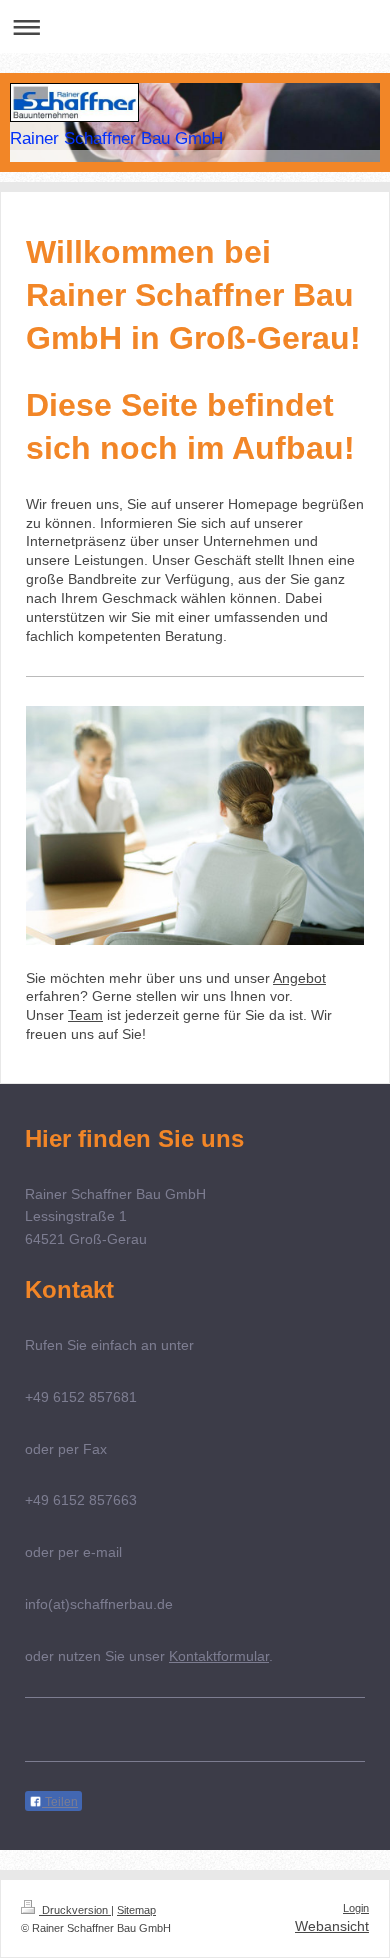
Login (356, 1908)
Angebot (299, 978)
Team (85, 1015)
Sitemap (136, 1910)
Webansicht (332, 1926)
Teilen (60, 1802)
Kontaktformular (219, 1656)
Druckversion (75, 1910)
